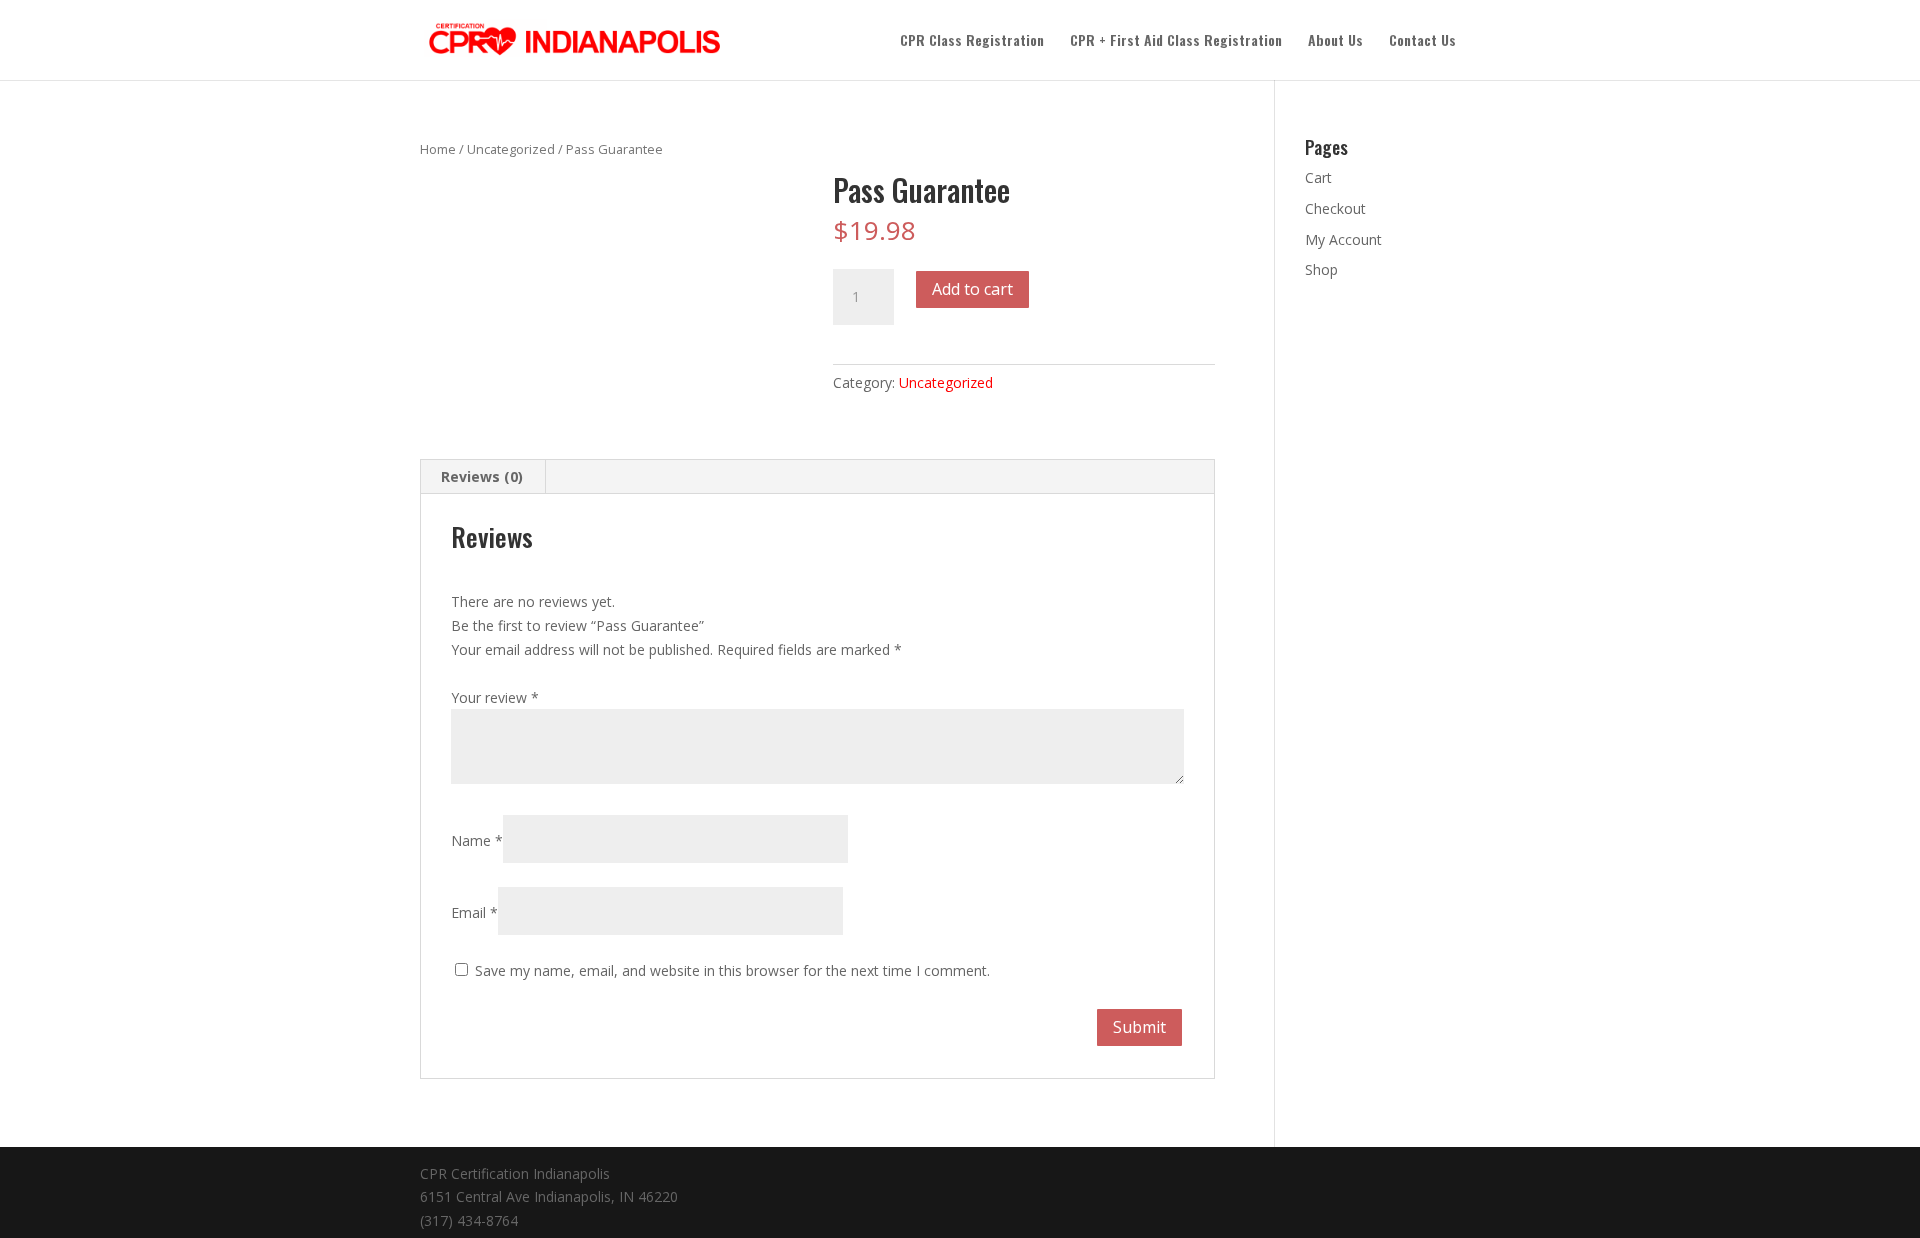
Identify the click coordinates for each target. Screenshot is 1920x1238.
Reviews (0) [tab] (482, 476)
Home (438, 149)
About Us (1335, 41)
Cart (1318, 177)
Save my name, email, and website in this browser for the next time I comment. (732, 970)
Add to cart (972, 289)
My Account (1343, 239)
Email (474, 912)
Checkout (1335, 208)
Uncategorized (511, 149)
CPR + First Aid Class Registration (1176, 41)
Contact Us (1422, 41)
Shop (1321, 269)
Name (477, 840)
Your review (495, 697)
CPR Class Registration (972, 41)
